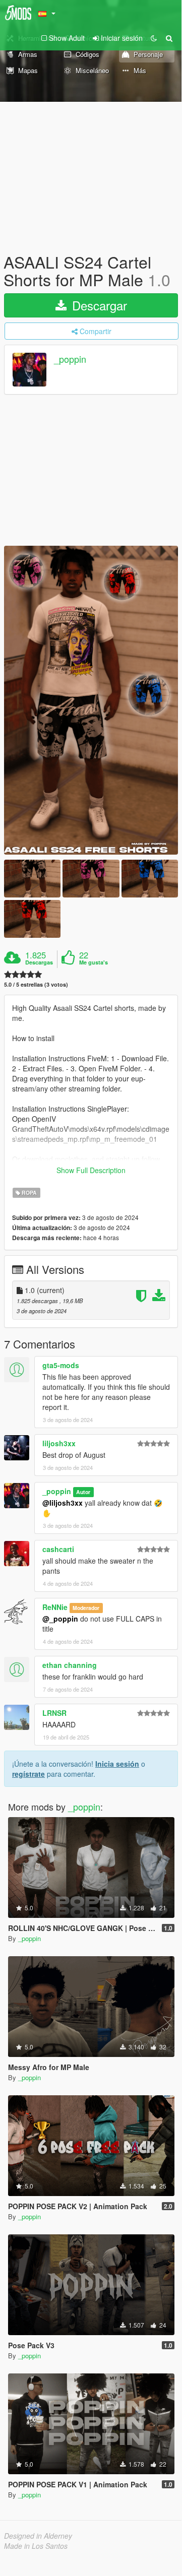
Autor (83, 1492)
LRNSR (54, 1713)
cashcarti (58, 1549)
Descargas (39, 962)
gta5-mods (61, 1365)
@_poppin (60, 1619)
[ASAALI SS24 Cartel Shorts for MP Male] (91, 700)
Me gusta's (94, 962)
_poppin (70, 359)
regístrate (28, 1774)
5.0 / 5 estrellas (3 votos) (36, 984)
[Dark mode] (154, 38)
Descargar (98, 305)
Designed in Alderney (38, 2536)
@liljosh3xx (63, 1503)
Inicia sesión (117, 1764)
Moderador (86, 1608)
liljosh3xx (59, 1443)
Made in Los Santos (36, 2546)
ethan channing (70, 1665)
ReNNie (55, 1607)
